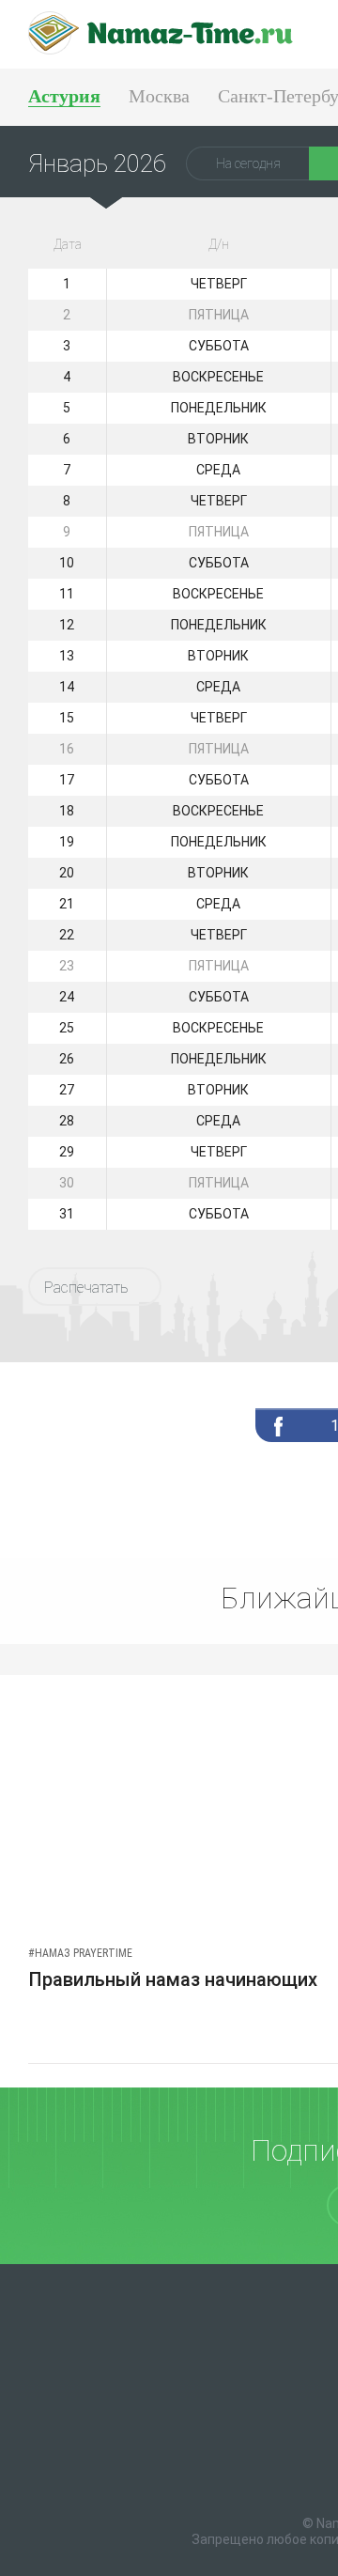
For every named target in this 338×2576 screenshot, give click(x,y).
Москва (159, 96)
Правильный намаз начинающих (173, 1979)
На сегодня (248, 163)
